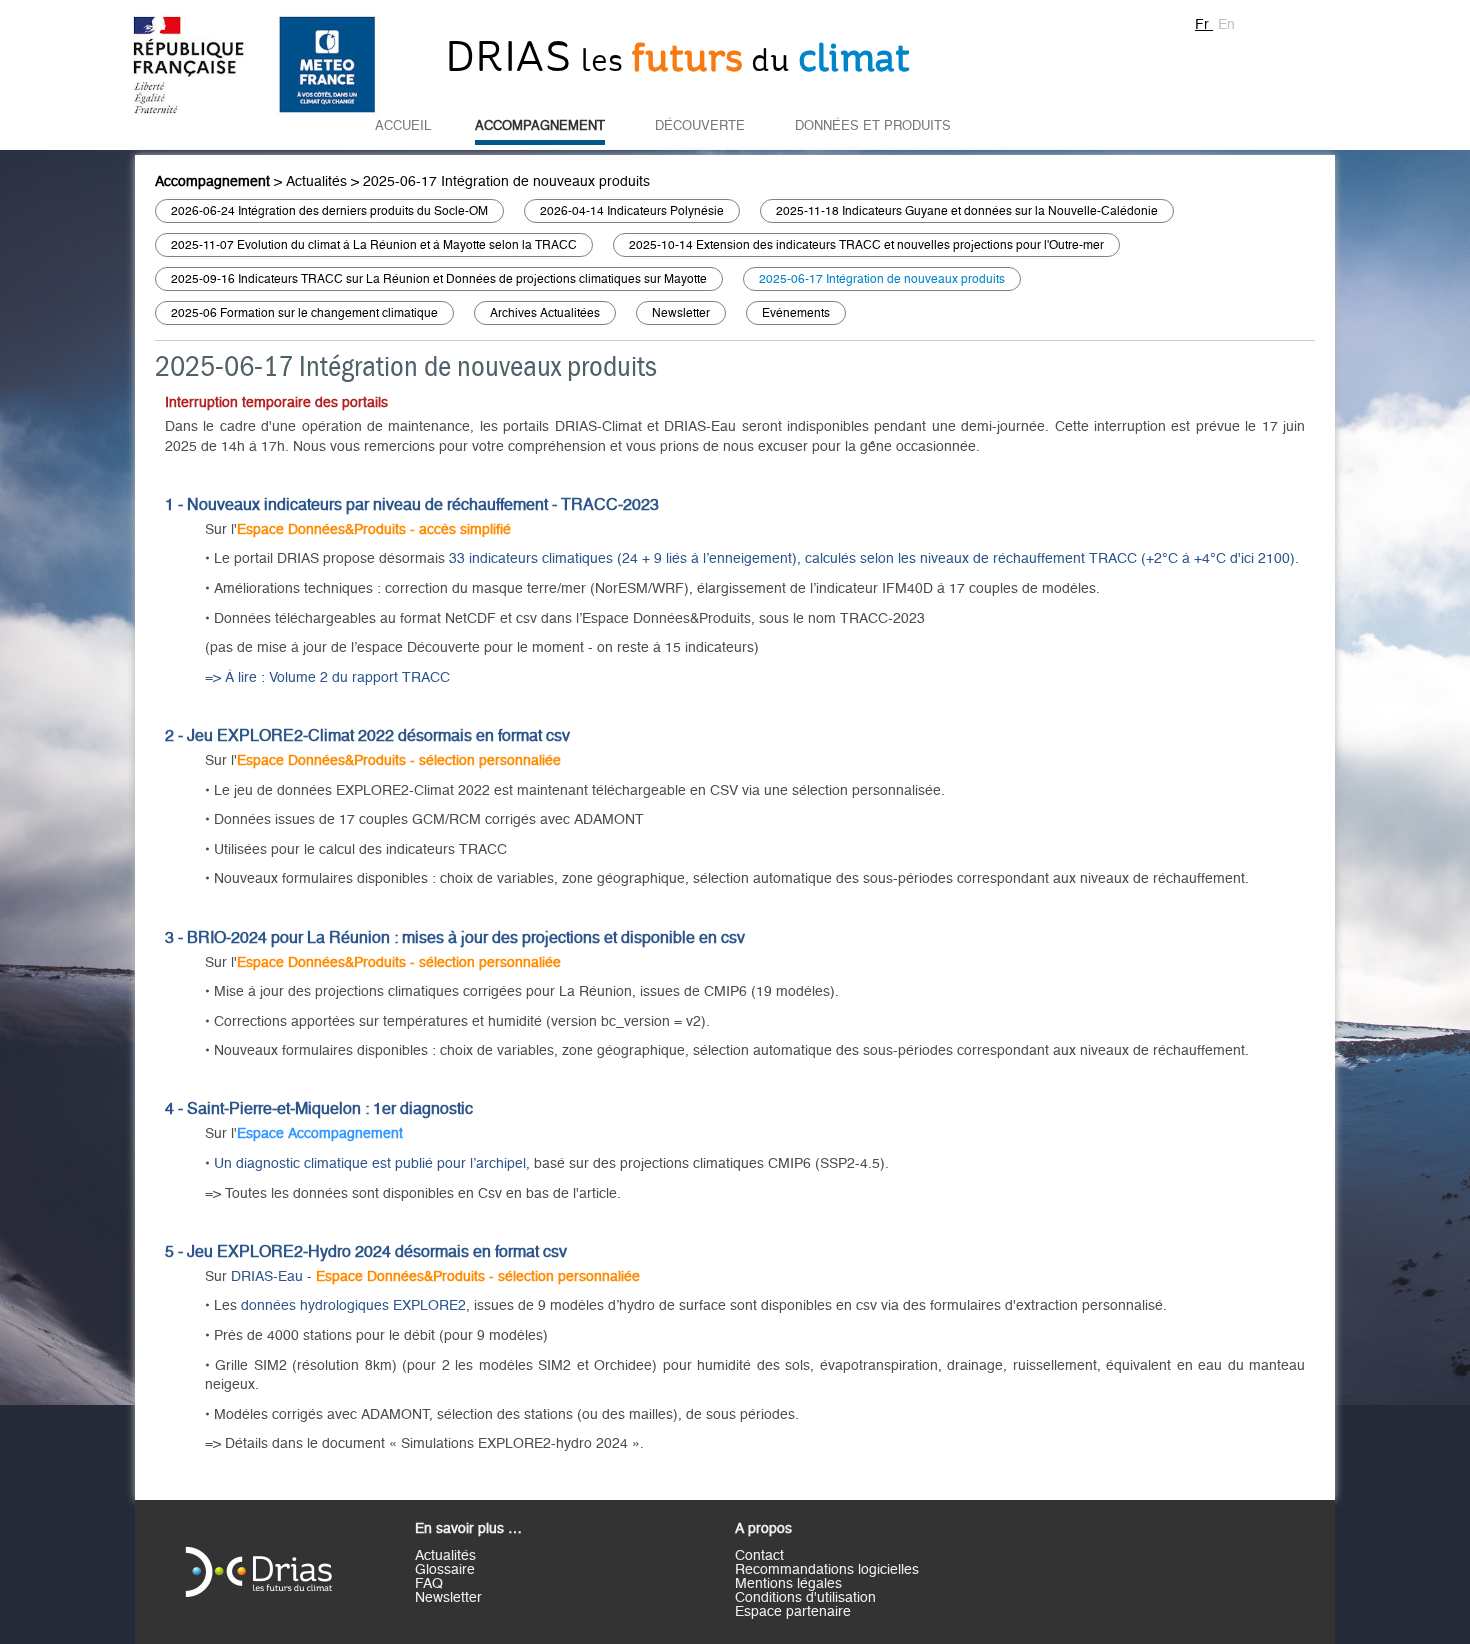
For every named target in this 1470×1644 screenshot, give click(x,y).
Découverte (700, 126)
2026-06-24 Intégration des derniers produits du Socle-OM (329, 211)
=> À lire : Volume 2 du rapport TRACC (327, 678)
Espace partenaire (793, 1612)
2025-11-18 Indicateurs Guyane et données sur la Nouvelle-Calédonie (967, 211)
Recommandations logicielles (827, 1570)
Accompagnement (540, 126)
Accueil (403, 126)
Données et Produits (873, 126)
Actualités (316, 182)
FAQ (429, 1584)
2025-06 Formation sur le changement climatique (304, 313)
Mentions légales (788, 1584)
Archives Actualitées (545, 313)
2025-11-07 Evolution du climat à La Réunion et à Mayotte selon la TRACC (374, 245)
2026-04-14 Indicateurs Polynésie (632, 211)
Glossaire (445, 1570)
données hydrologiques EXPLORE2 (353, 1306)
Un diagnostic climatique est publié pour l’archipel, (372, 1164)
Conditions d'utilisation (805, 1598)
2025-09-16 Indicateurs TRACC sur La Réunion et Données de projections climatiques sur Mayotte (439, 279)
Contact (759, 1556)
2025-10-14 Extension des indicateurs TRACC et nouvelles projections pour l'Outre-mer (866, 245)
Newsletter (681, 313)
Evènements (796, 313)
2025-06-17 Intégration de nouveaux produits (506, 182)
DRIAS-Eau (267, 1277)
